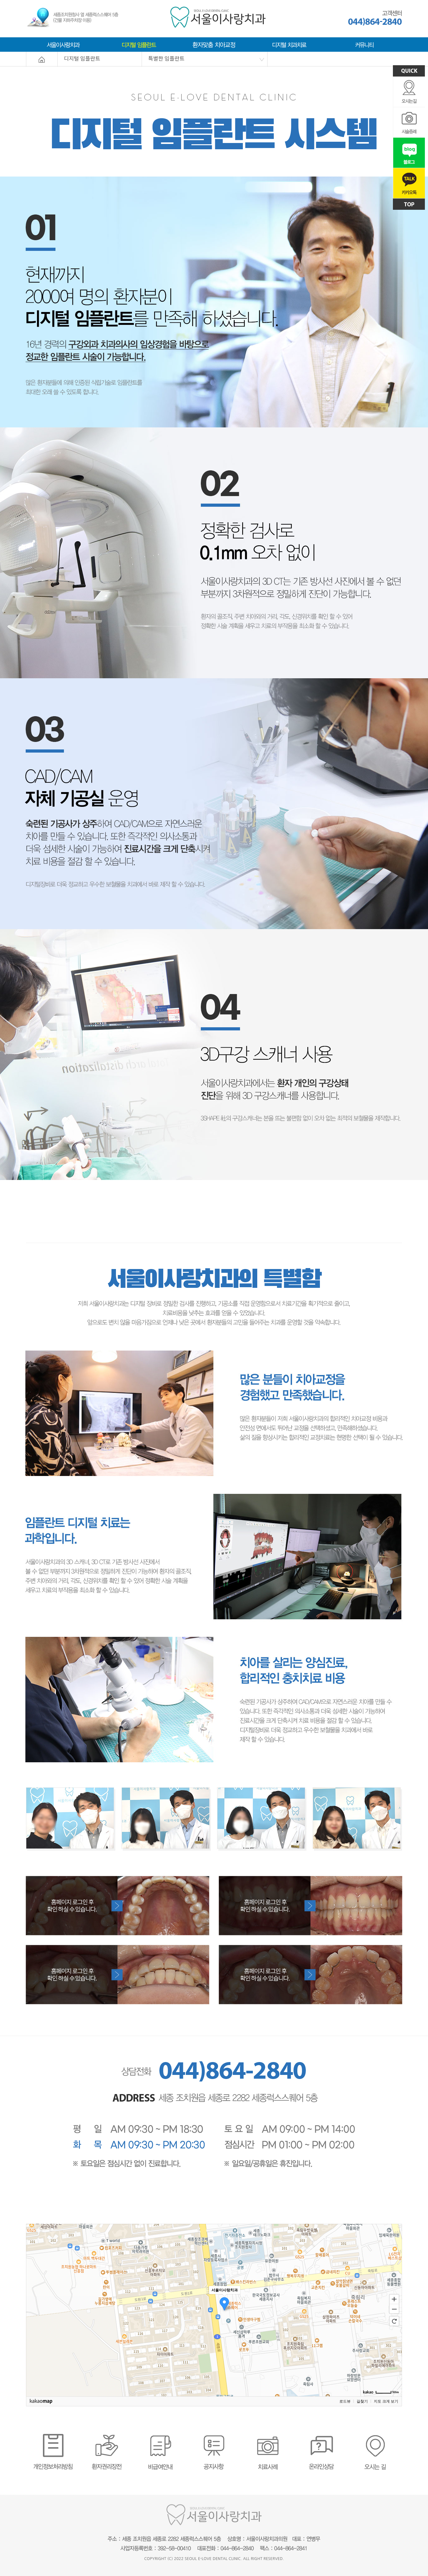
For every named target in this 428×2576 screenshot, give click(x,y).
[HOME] (218, 9)
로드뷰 (345, 2401)
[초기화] (394, 2321)
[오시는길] (375, 2436)
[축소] (394, 2309)
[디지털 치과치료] (289, 43)
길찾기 (362, 2401)
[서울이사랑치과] (64, 43)
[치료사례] (268, 2436)
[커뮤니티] (364, 43)
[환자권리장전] (107, 2436)
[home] (42, 54)
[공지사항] (214, 2436)
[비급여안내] (214, 1878)
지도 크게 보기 (386, 2401)
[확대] (394, 2299)
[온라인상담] (321, 2436)
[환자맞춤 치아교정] (214, 43)
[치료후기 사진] (214, 1789)
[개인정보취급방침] (53, 2436)
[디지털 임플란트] (139, 43)
